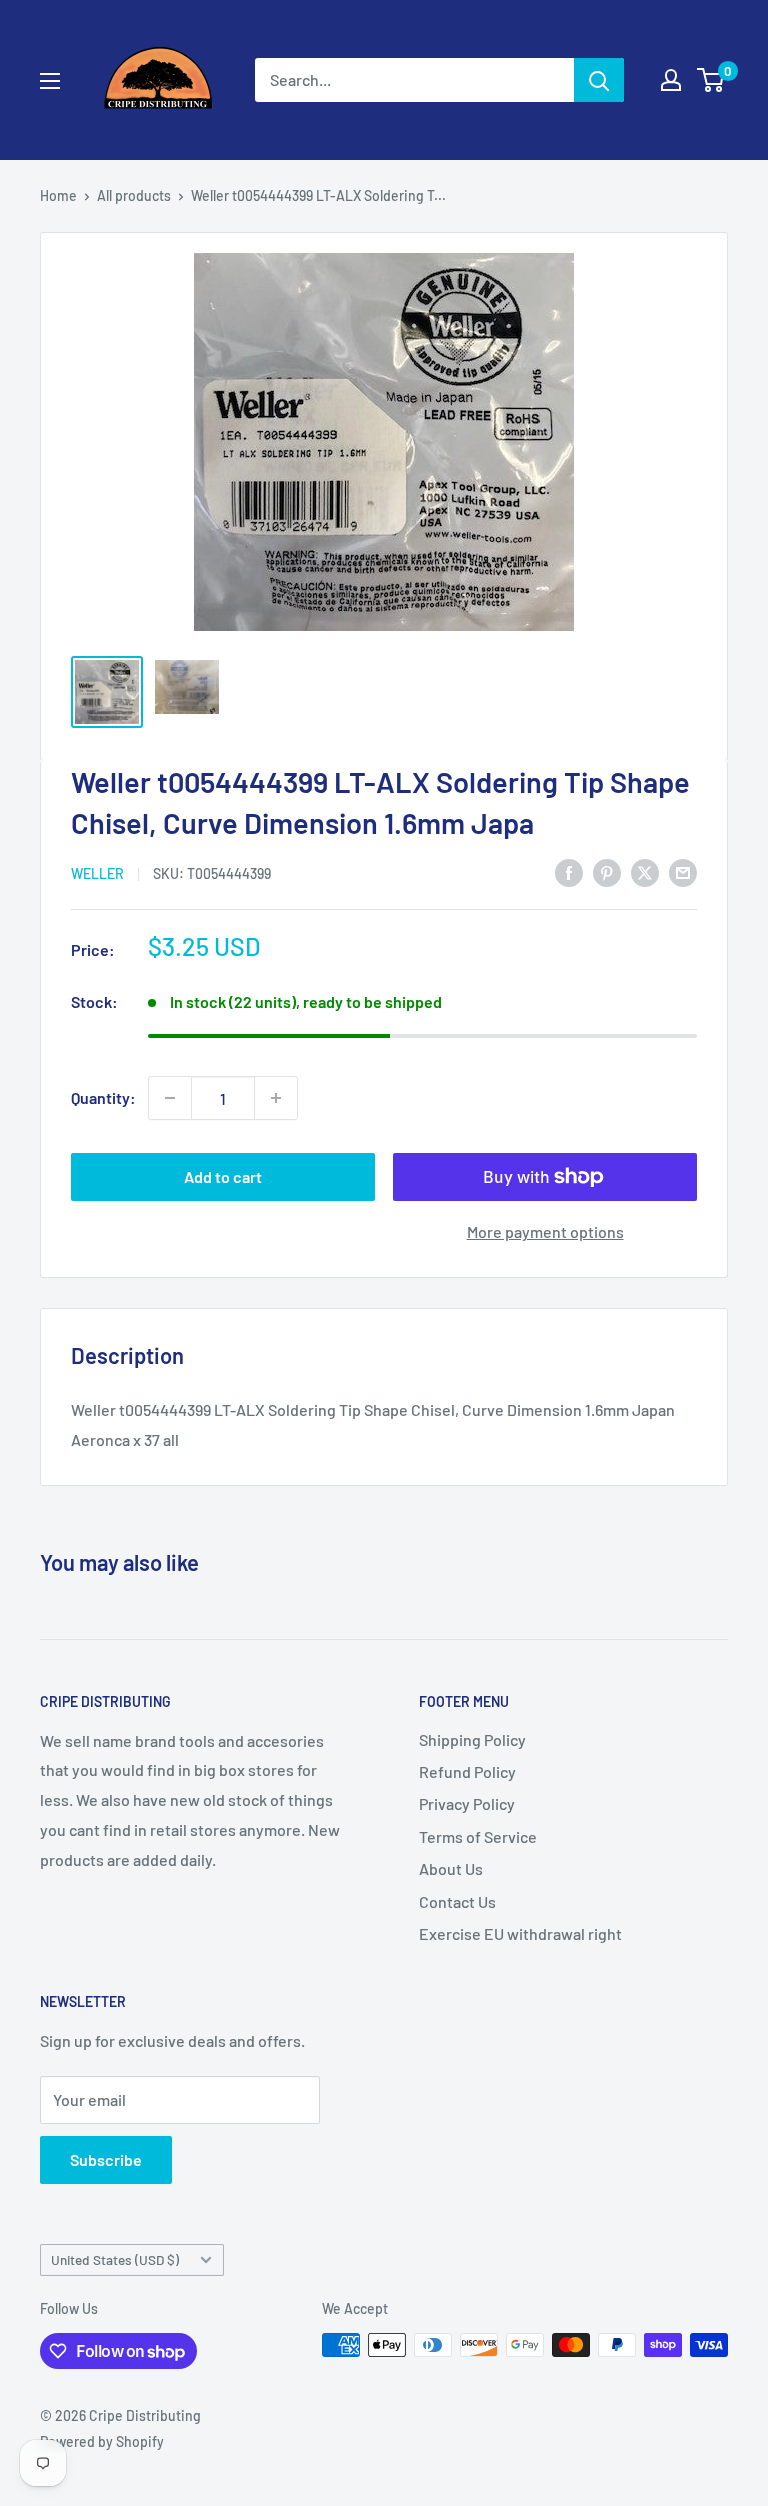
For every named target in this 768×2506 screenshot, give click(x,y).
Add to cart (223, 1176)
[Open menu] (50, 81)
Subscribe (106, 2159)
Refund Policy (467, 1771)
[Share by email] (683, 871)
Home (58, 195)
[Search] (599, 80)
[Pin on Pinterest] (607, 871)
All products (134, 195)
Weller (97, 873)
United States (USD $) (115, 2259)
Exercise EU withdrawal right (520, 1933)
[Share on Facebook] (569, 871)
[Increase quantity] (276, 1098)
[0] (711, 80)
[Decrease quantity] (170, 1098)
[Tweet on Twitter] (645, 871)
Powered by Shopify (102, 2441)
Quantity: (103, 1097)
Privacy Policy (467, 1803)
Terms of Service (478, 1836)
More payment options (545, 1231)
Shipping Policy (472, 1739)
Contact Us (457, 1901)
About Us (451, 1868)
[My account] (671, 80)
